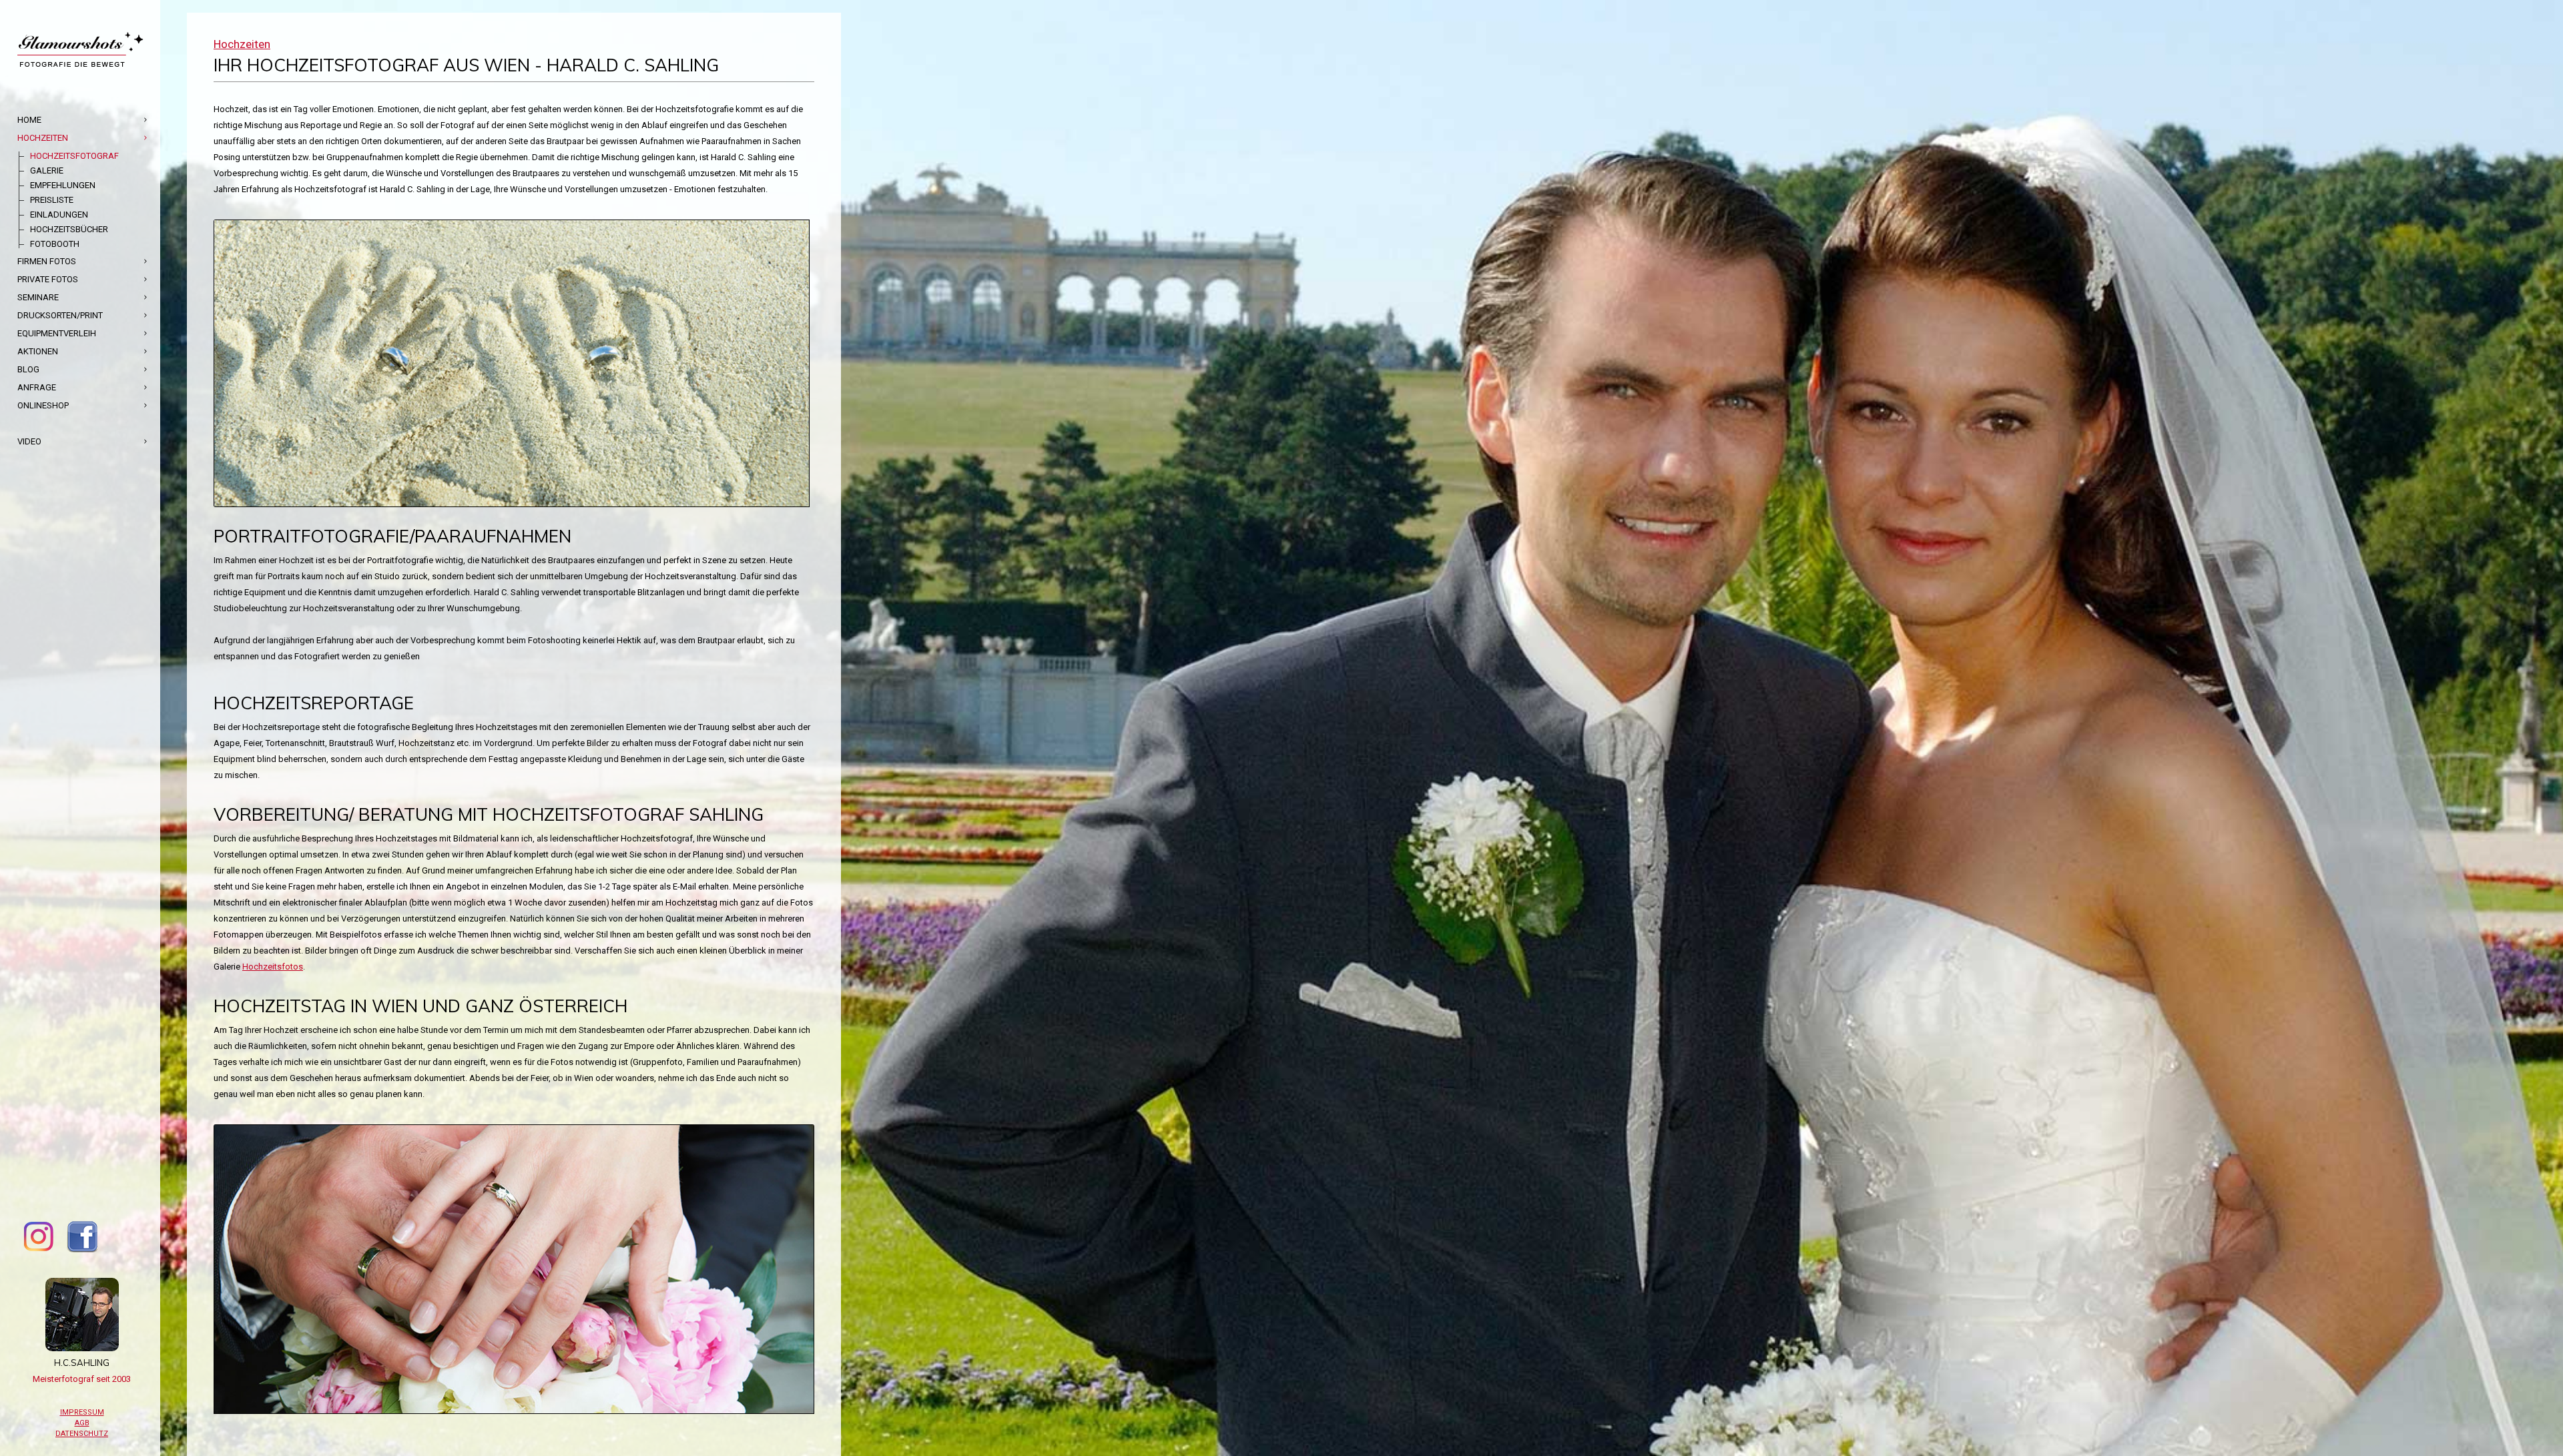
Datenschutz (82, 1434)
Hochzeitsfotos (273, 967)
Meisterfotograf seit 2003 (82, 1371)
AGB (82, 1423)
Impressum (82, 1412)
